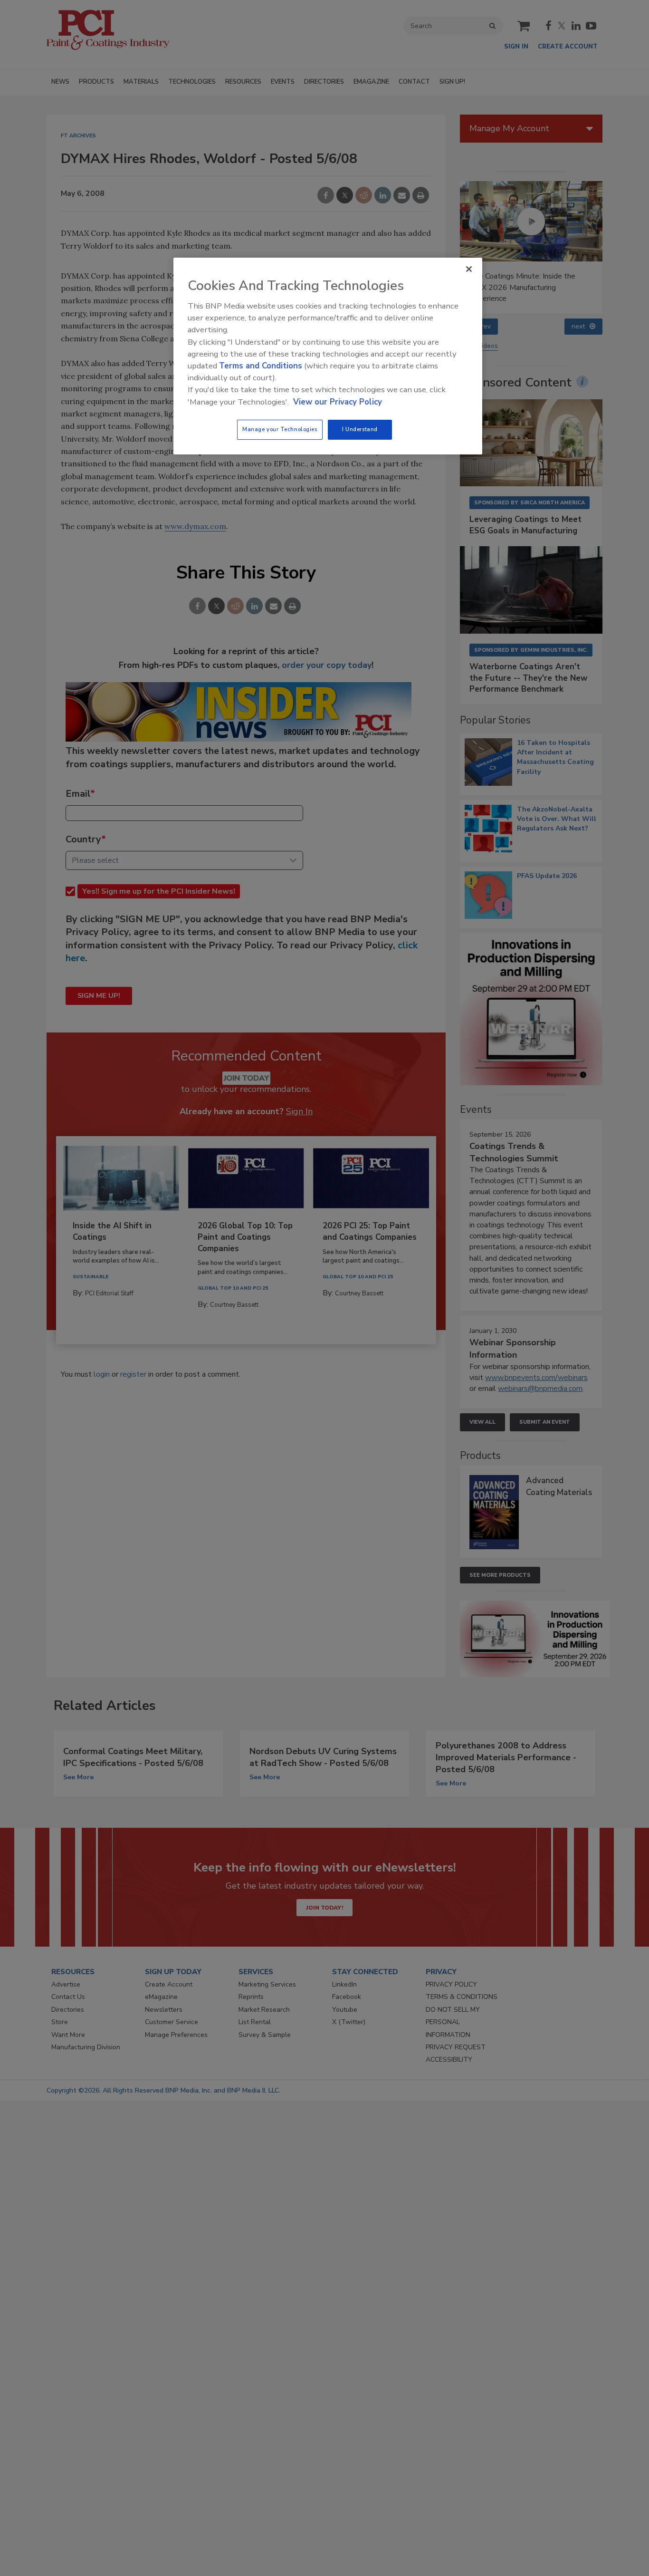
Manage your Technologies (280, 429)
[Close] (469, 269)
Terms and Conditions (261, 366)
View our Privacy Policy (338, 402)
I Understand (360, 429)
